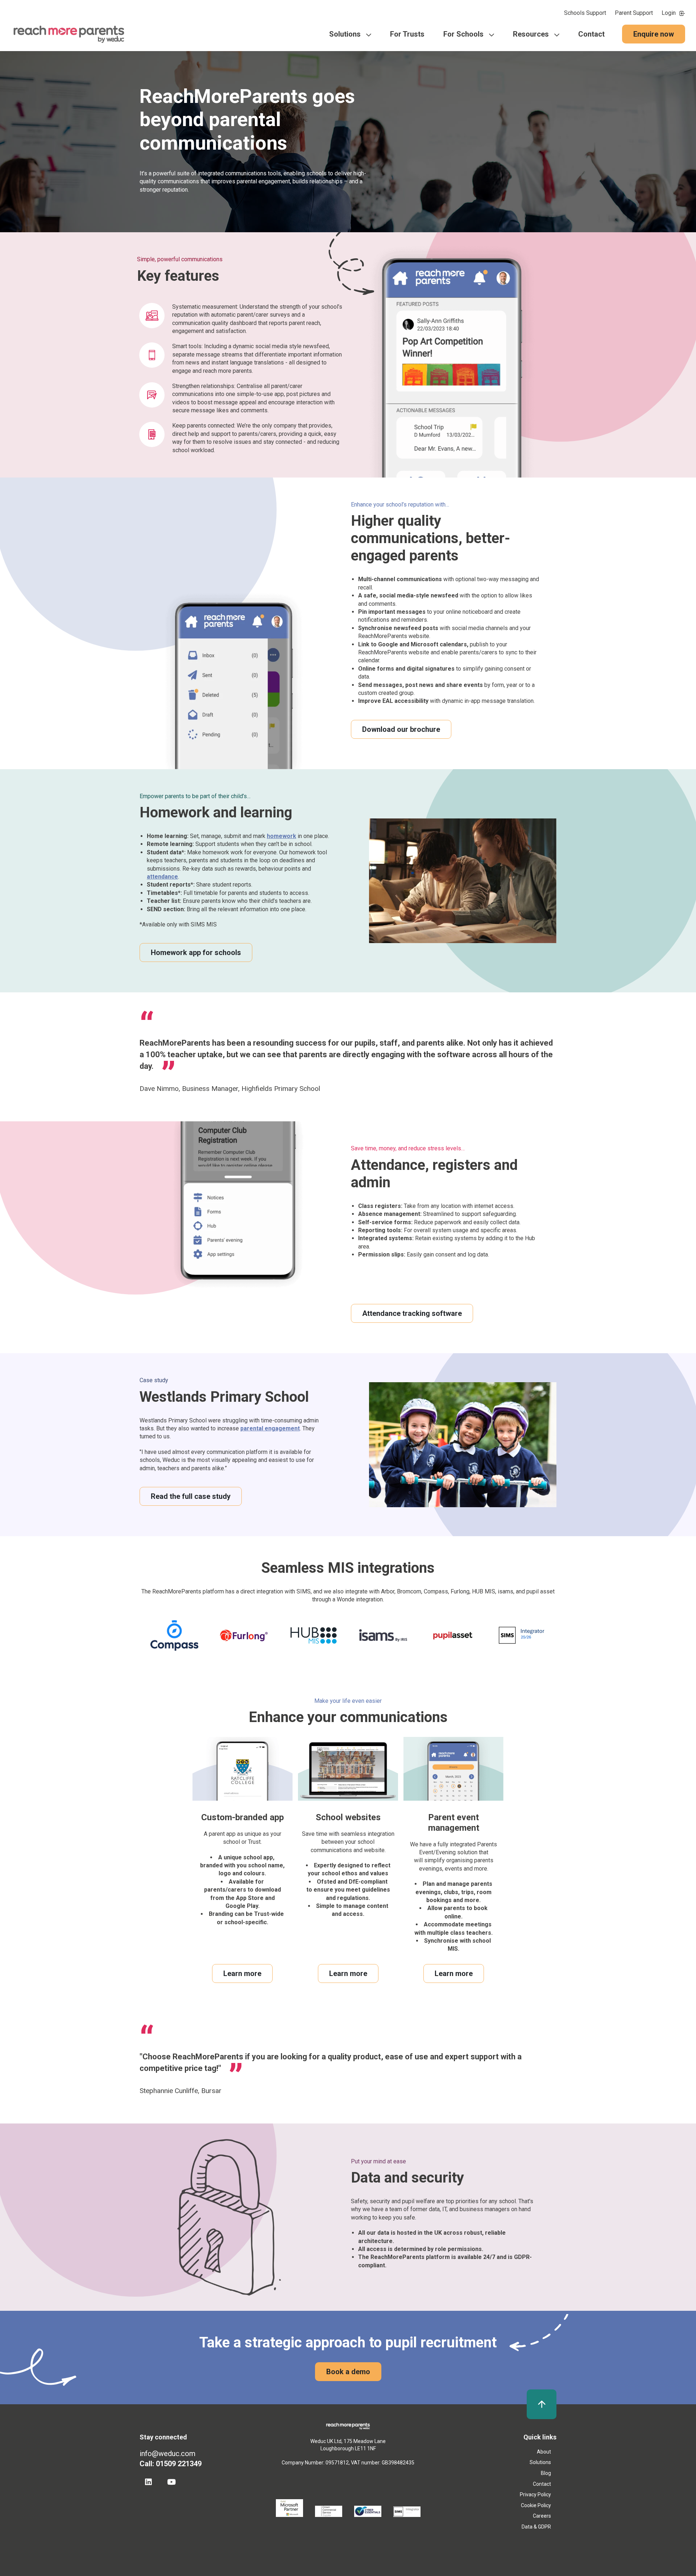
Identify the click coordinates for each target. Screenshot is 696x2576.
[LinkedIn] (148, 2482)
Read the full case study (191, 1496)
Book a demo (348, 2372)
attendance (162, 877)
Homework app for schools (196, 953)
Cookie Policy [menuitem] (536, 2505)
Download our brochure (401, 729)
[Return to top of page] (542, 2404)
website (374, 1850)
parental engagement (270, 1428)
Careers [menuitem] (542, 2516)
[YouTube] (171, 2482)
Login (669, 13)
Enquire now (654, 34)
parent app (222, 1834)
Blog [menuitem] (546, 2473)
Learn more (242, 1973)
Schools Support (585, 13)
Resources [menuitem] (531, 34)
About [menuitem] (544, 2452)
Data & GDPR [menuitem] (536, 2527)
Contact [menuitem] (591, 34)
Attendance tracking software (412, 1313)
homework (281, 836)
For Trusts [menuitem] (407, 34)
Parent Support (634, 13)
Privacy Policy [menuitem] (535, 2494)
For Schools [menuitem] (463, 34)
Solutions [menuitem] (345, 34)
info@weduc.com (167, 2454)
